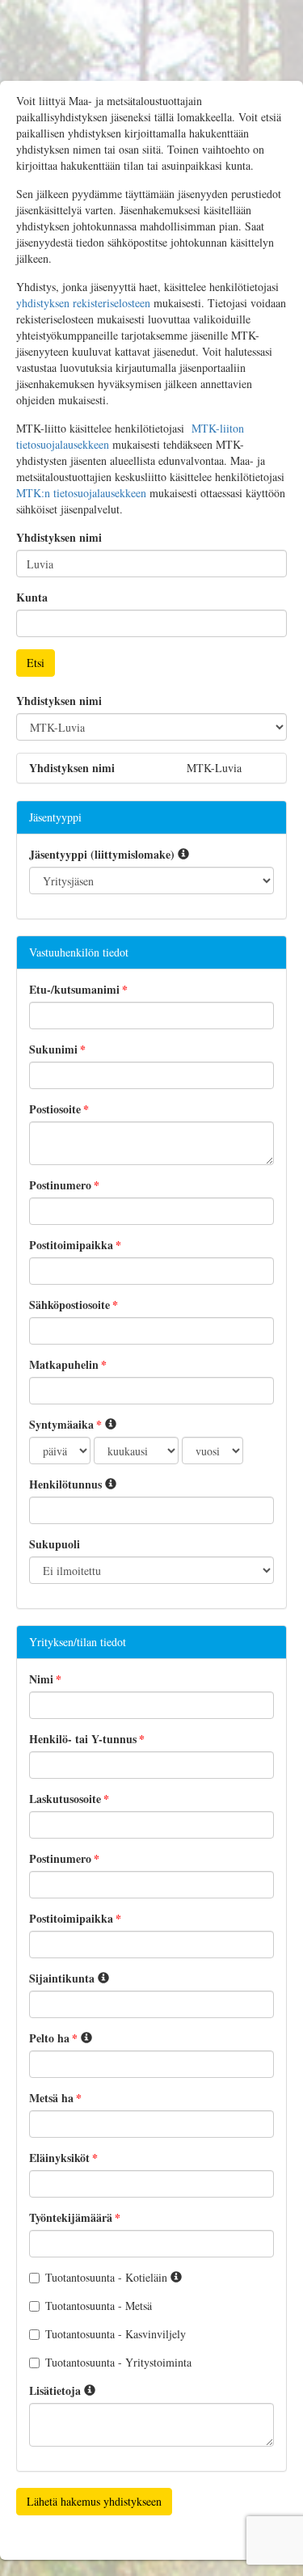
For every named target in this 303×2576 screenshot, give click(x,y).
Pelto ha (49, 2038)
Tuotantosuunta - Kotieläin (108, 2277)
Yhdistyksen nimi (59, 538)
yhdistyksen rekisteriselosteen (83, 303)
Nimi (41, 1679)
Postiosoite (55, 1109)
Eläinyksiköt (59, 2158)
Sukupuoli (55, 1544)
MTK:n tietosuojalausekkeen (81, 493)
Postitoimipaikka (71, 1245)
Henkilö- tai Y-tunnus (83, 1739)
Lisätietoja (55, 2391)
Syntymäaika (61, 1425)
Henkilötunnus (65, 1484)
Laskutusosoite (65, 1799)
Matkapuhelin (64, 1365)
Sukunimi (53, 1049)
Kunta (32, 598)
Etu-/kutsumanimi (74, 990)
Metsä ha (51, 2098)
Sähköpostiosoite (69, 1305)
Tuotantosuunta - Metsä (99, 2306)
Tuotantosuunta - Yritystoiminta (118, 2362)
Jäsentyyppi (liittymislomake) (102, 855)
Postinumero (60, 1185)
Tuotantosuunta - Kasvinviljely (116, 2334)
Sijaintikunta (62, 1978)
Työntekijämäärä (71, 2218)
